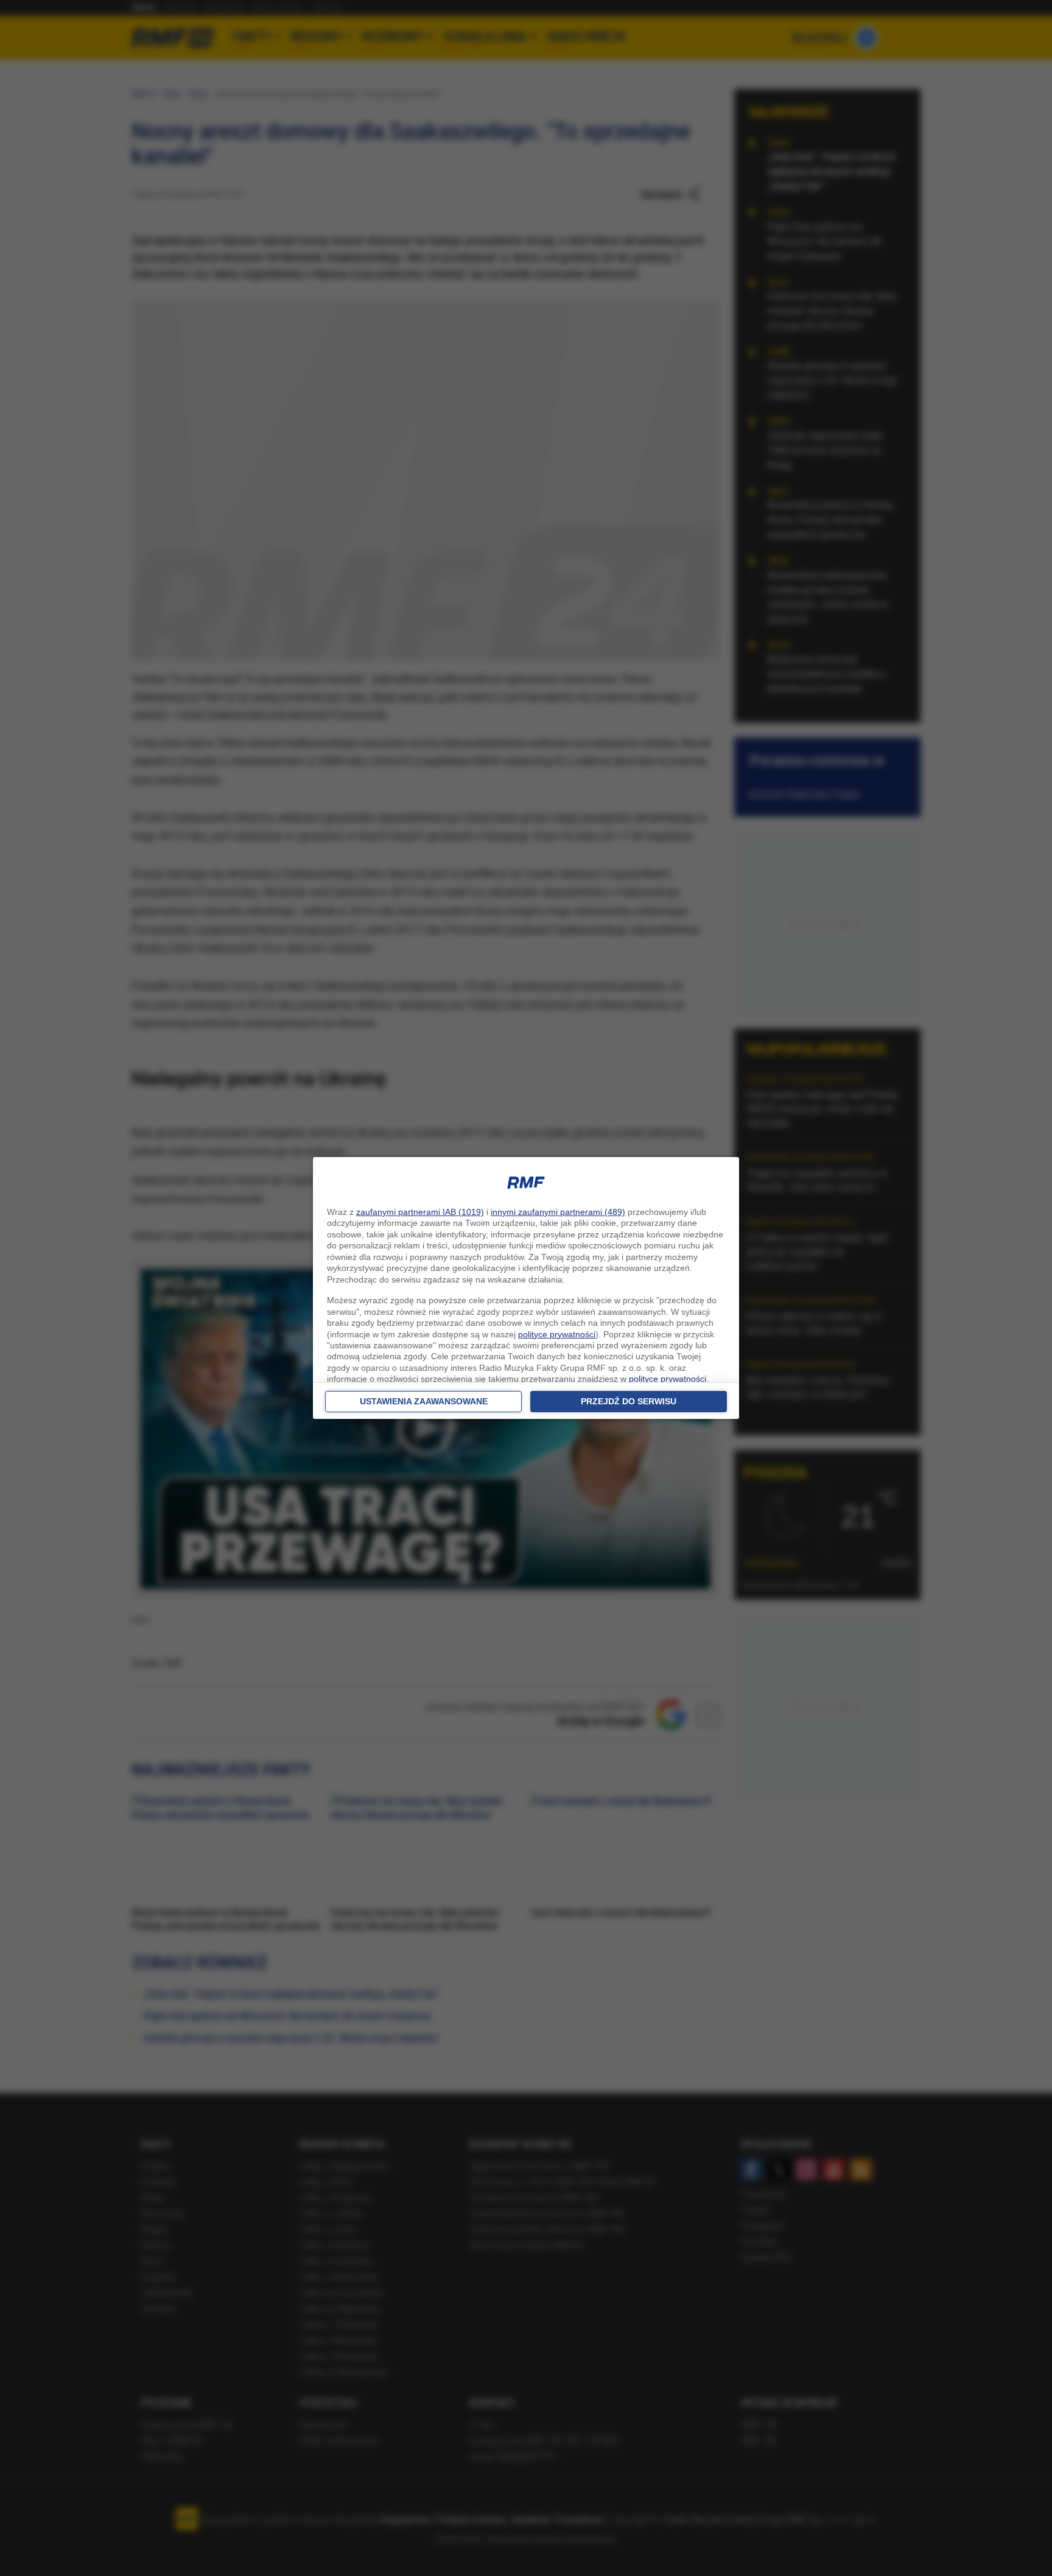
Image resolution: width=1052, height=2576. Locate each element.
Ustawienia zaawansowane (424, 1401)
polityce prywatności (557, 1334)
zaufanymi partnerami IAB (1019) (420, 1212)
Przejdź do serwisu (629, 1401)
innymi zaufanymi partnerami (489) (558, 1212)
